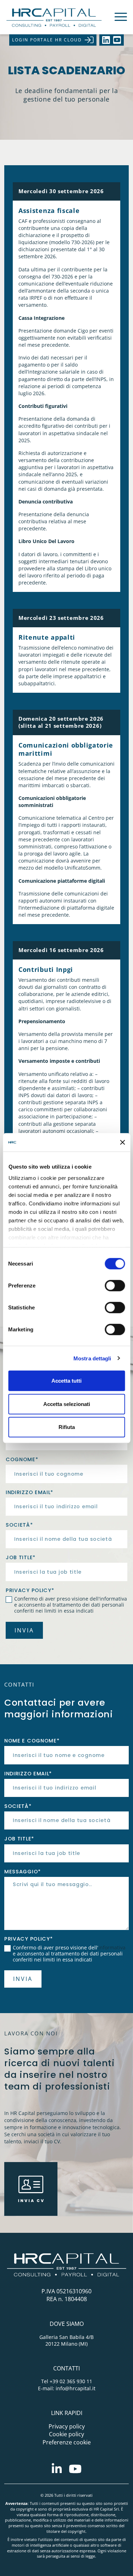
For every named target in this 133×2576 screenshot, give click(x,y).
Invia (24, 1630)
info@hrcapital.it (76, 2388)
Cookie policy (66, 2434)
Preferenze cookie (67, 2442)
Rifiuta (67, 1427)
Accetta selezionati (67, 1404)
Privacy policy (67, 2426)
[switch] (115, 1286)
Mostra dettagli (92, 1358)
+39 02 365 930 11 (71, 2381)
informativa (113, 1599)
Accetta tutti (66, 1381)
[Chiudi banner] (122, 1142)
